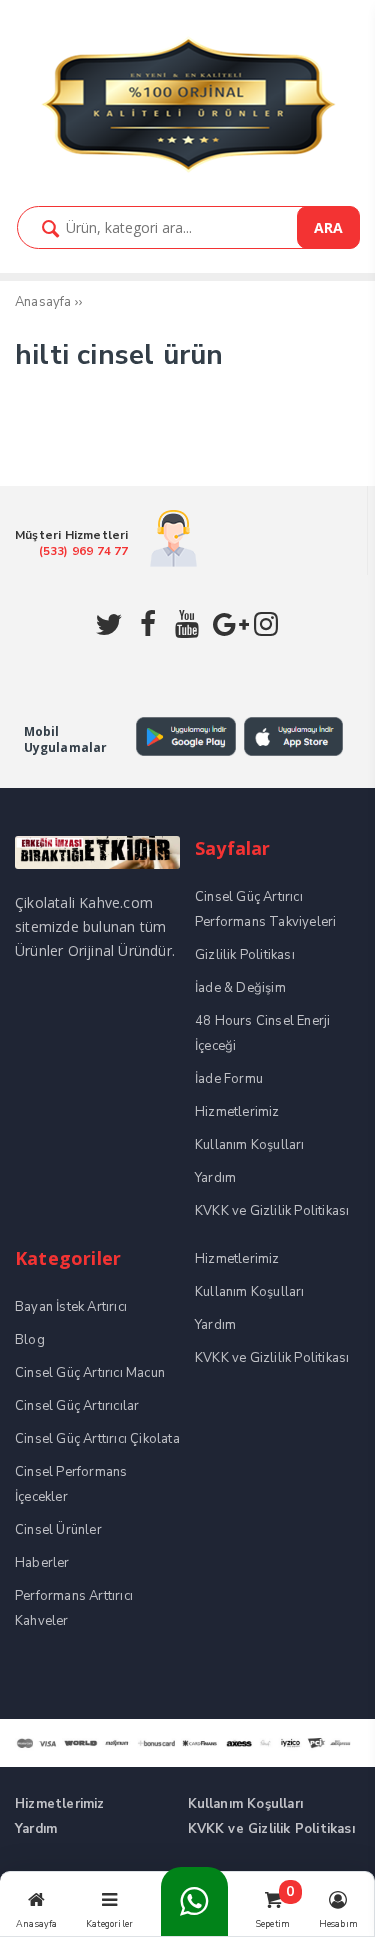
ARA (328, 227)
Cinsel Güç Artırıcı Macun (90, 1373)
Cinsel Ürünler (58, 1530)
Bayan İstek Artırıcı (71, 1307)
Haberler (42, 1563)
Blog (30, 1340)
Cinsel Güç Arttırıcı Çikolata (97, 1439)
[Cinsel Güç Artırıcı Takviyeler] (188, 169)
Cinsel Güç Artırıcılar (77, 1406)
